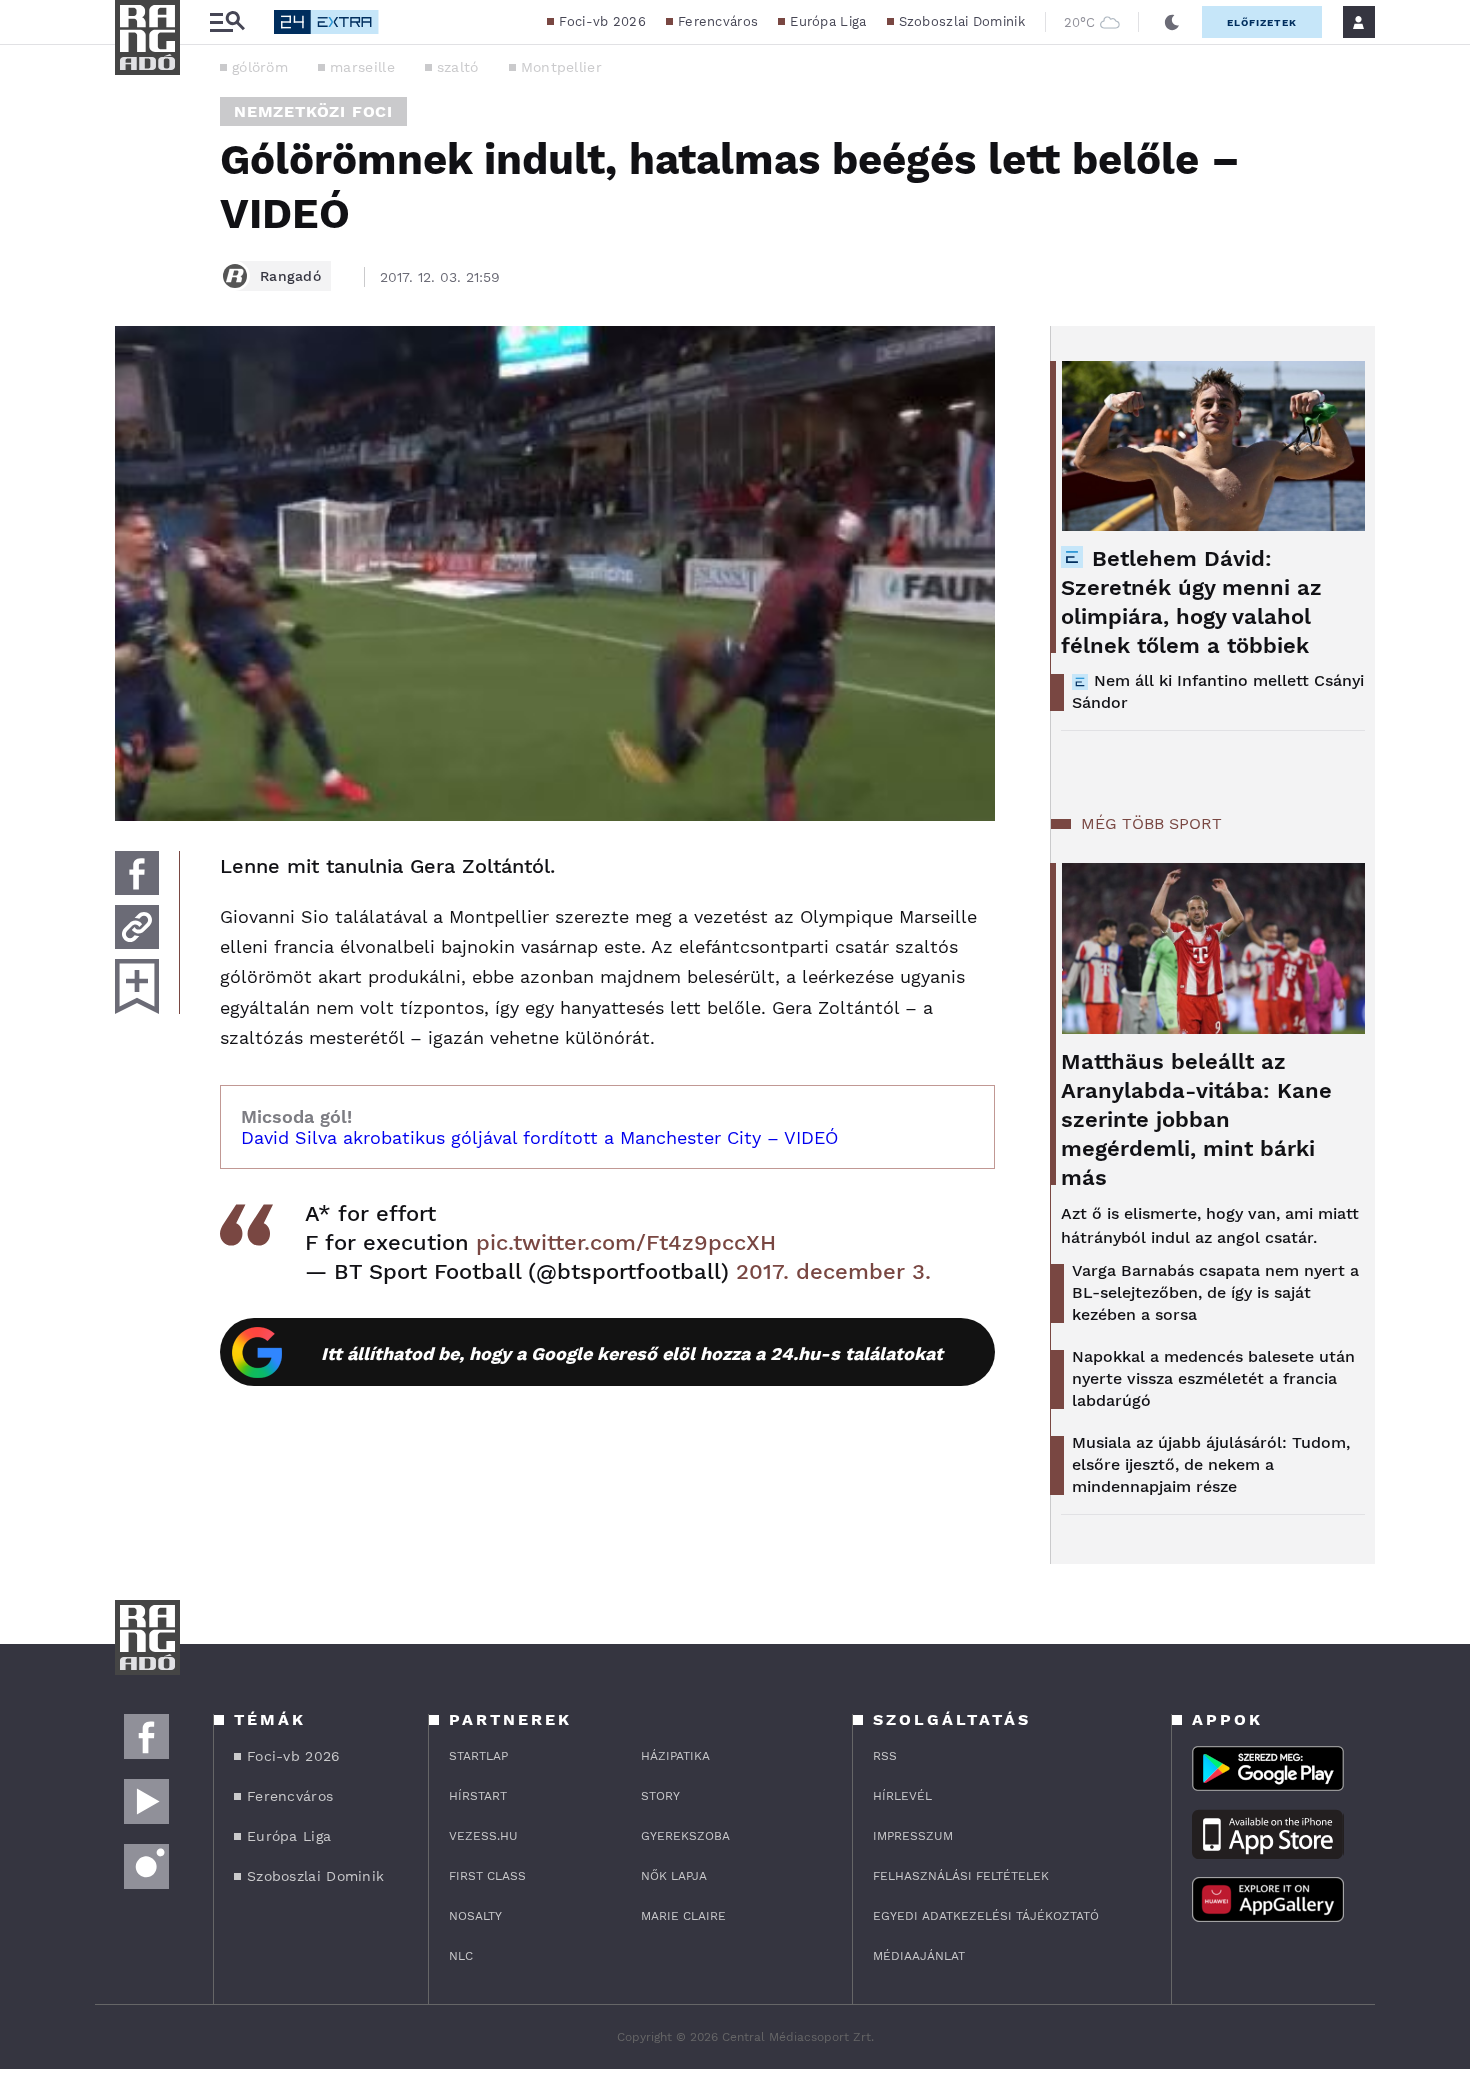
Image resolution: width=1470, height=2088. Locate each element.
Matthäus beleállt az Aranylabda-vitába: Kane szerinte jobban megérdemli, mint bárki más (1196, 1119)
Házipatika (675, 1756)
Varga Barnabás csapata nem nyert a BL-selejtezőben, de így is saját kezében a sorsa (1215, 1292)
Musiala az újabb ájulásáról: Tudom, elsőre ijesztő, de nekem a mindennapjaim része (1211, 1464)
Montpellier (561, 67)
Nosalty (475, 1916)
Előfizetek (1262, 22)
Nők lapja (674, 1876)
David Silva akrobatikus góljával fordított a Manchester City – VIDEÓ (539, 1137)
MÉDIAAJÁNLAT (919, 1956)
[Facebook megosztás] (137, 873)
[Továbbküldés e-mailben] (137, 927)
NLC (461, 1956)
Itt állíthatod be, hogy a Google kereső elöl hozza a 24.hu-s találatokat (632, 1353)
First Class (487, 1876)
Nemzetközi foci (313, 111)
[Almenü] (227, 22)
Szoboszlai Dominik (962, 21)
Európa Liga (828, 21)
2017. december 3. (833, 1271)
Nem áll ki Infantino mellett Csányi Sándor (1218, 691)
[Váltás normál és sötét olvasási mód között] (1172, 22)
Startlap (478, 1756)
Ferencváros (718, 21)
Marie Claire (683, 1916)
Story (660, 1796)
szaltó (458, 67)
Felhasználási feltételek (961, 1876)
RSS (885, 1756)
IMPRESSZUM (913, 1836)
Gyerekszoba (685, 1836)
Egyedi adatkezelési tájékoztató (986, 1916)
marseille (362, 67)
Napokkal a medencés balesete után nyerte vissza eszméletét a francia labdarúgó (1213, 1378)
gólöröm (260, 67)
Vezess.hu (483, 1836)
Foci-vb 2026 (602, 21)
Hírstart (478, 1796)
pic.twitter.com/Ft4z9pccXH (626, 1242)
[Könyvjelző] (137, 986)
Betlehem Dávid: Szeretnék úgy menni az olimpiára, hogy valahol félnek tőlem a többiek (1191, 602)
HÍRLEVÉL (902, 1796)
